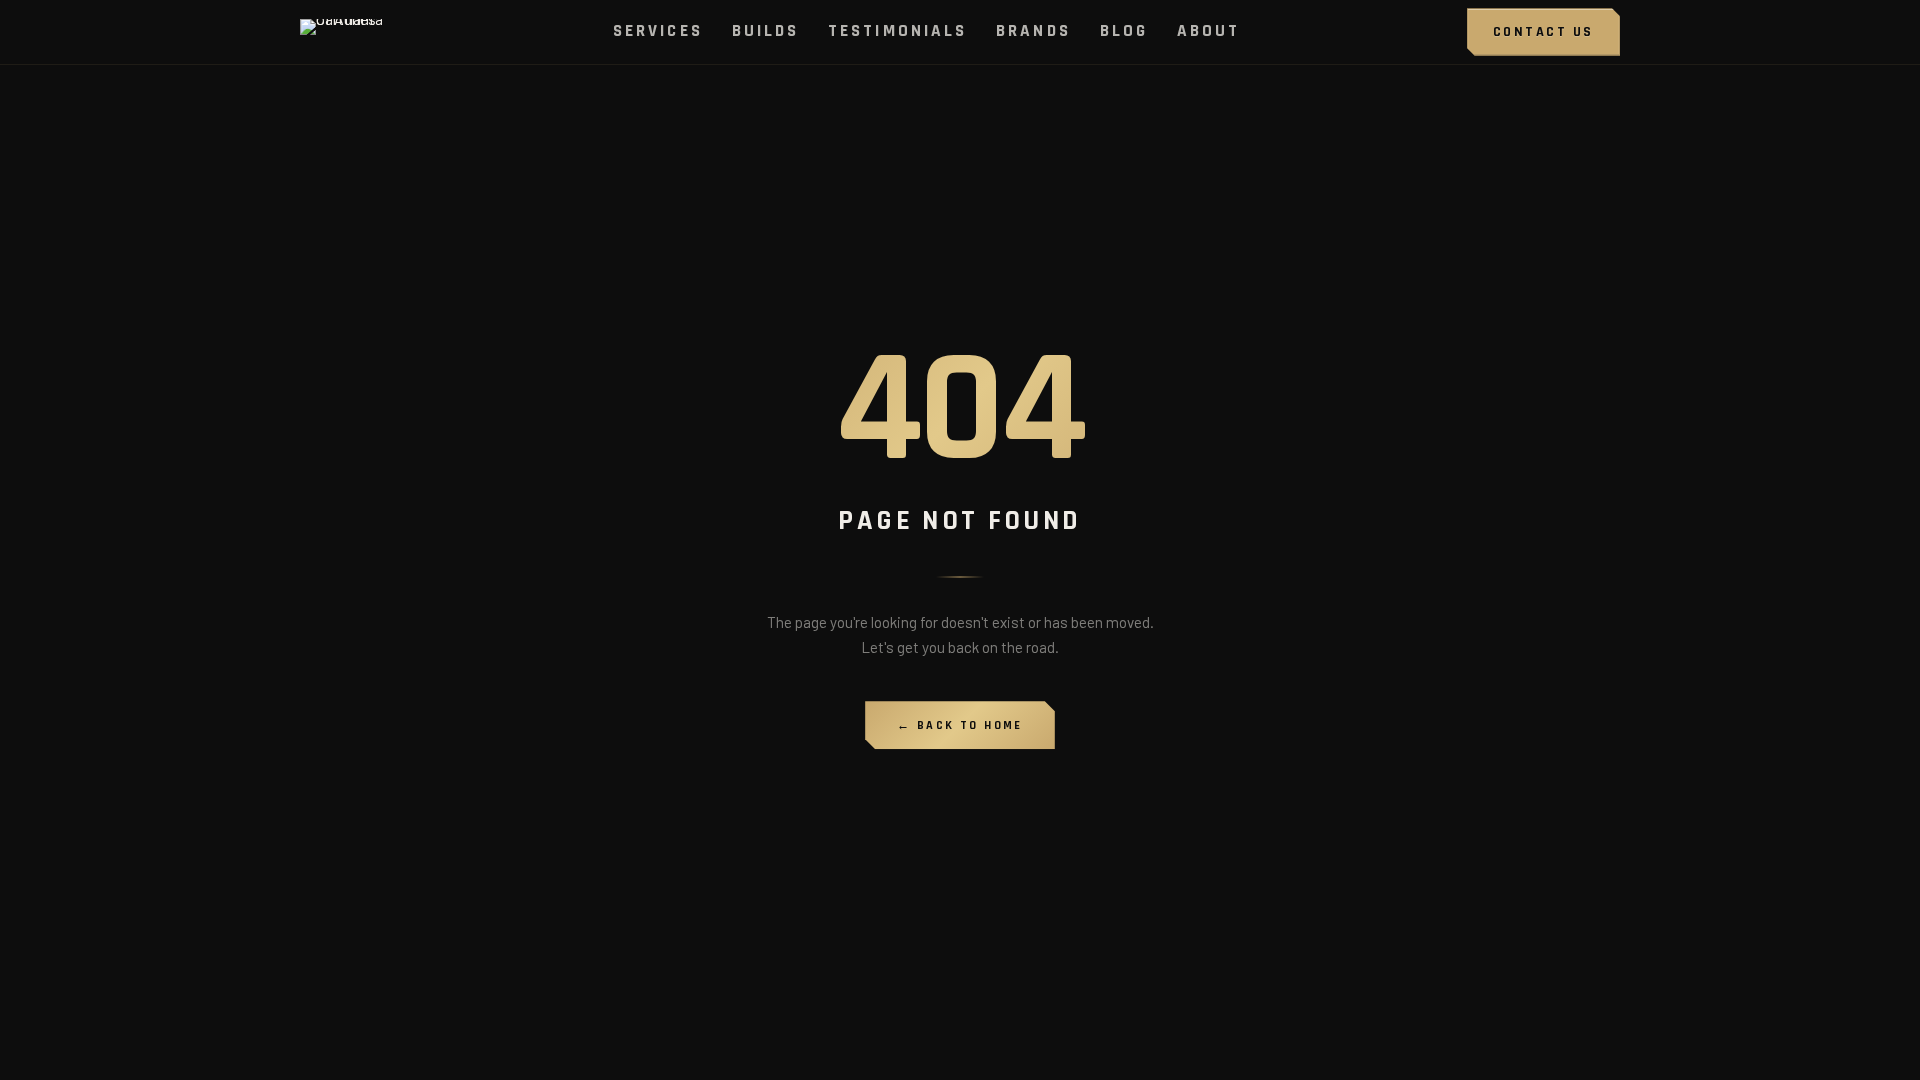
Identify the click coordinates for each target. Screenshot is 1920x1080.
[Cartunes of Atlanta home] (343, 32)
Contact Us (1543, 32)
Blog (1124, 31)
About (1209, 31)
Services (658, 31)
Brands (1033, 31)
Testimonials (897, 31)
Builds (766, 31)
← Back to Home (960, 725)
